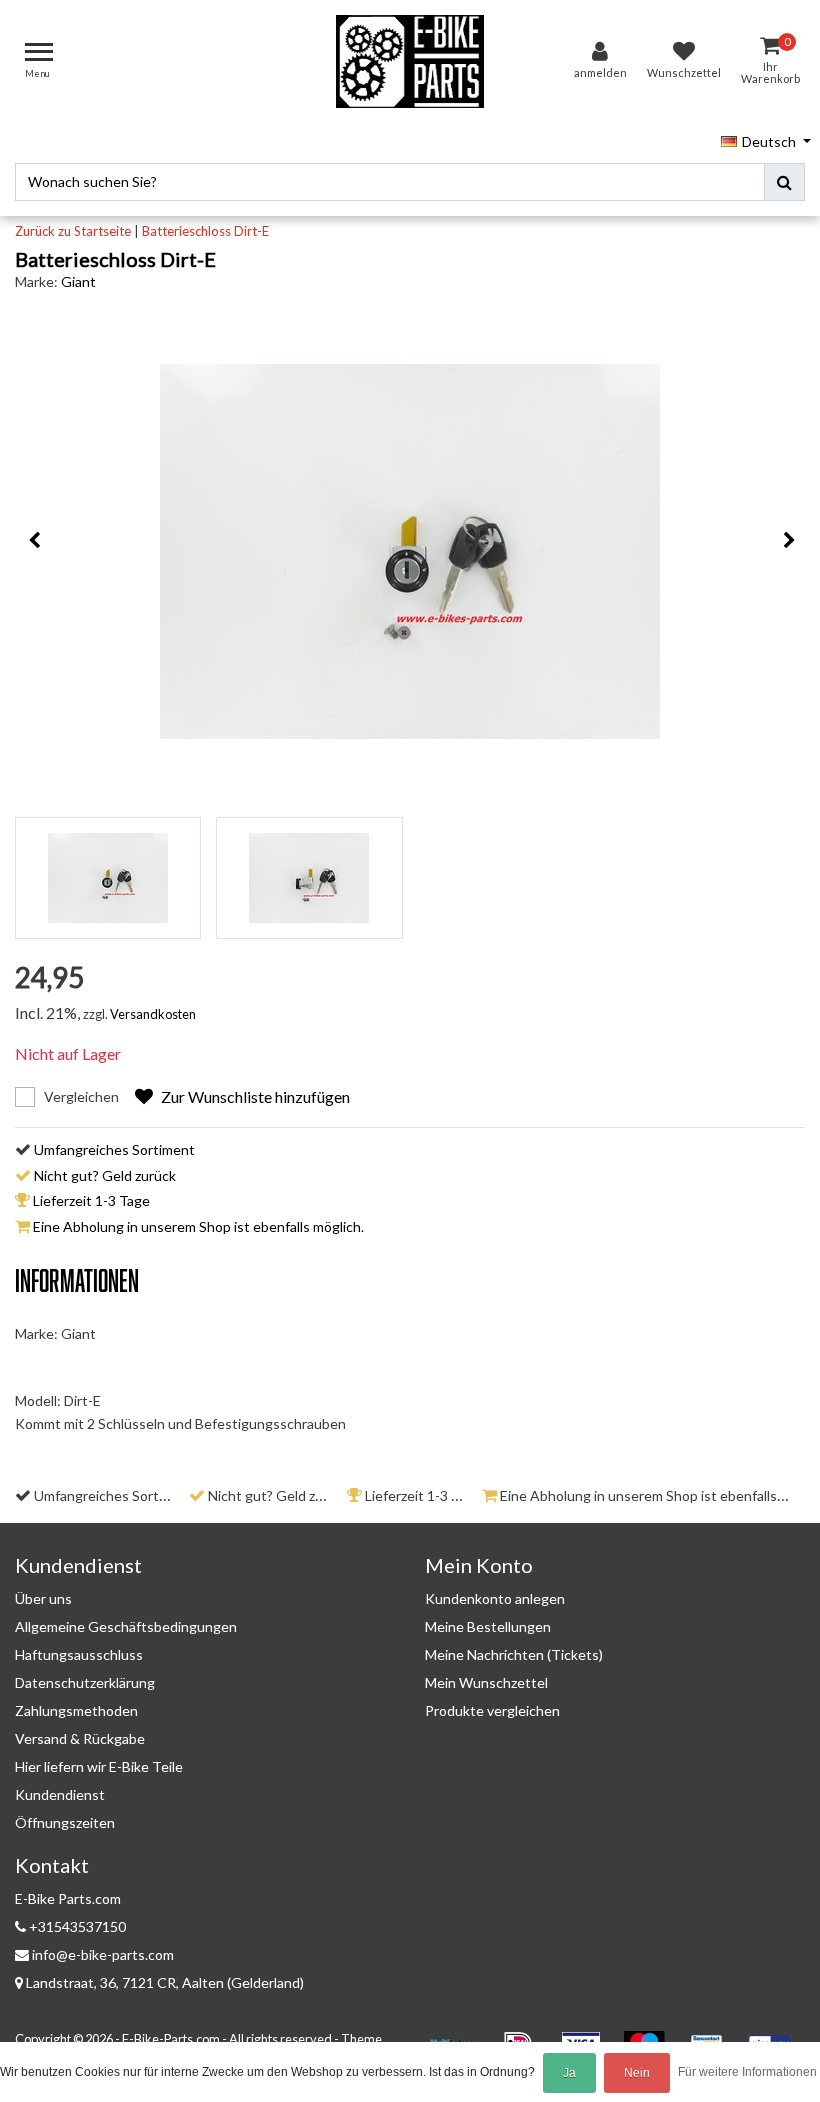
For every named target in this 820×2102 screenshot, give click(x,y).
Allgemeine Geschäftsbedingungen (126, 1626)
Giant (78, 281)
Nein (637, 2073)
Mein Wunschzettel (486, 1682)
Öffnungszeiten (65, 1822)
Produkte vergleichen (492, 1710)
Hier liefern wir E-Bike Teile (99, 1766)
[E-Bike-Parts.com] (409, 61)
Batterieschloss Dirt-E (205, 231)
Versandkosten (153, 1014)
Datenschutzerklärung (85, 1682)
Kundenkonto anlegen (495, 1598)
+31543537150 (76, 1926)
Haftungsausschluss (79, 1654)
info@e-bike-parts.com (103, 1954)
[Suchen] (784, 182)
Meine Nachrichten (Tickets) (514, 1654)
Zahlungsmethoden (76, 1710)
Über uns (43, 1598)
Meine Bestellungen (488, 1626)
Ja (569, 2073)
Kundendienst (60, 1794)
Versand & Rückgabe (80, 1738)
